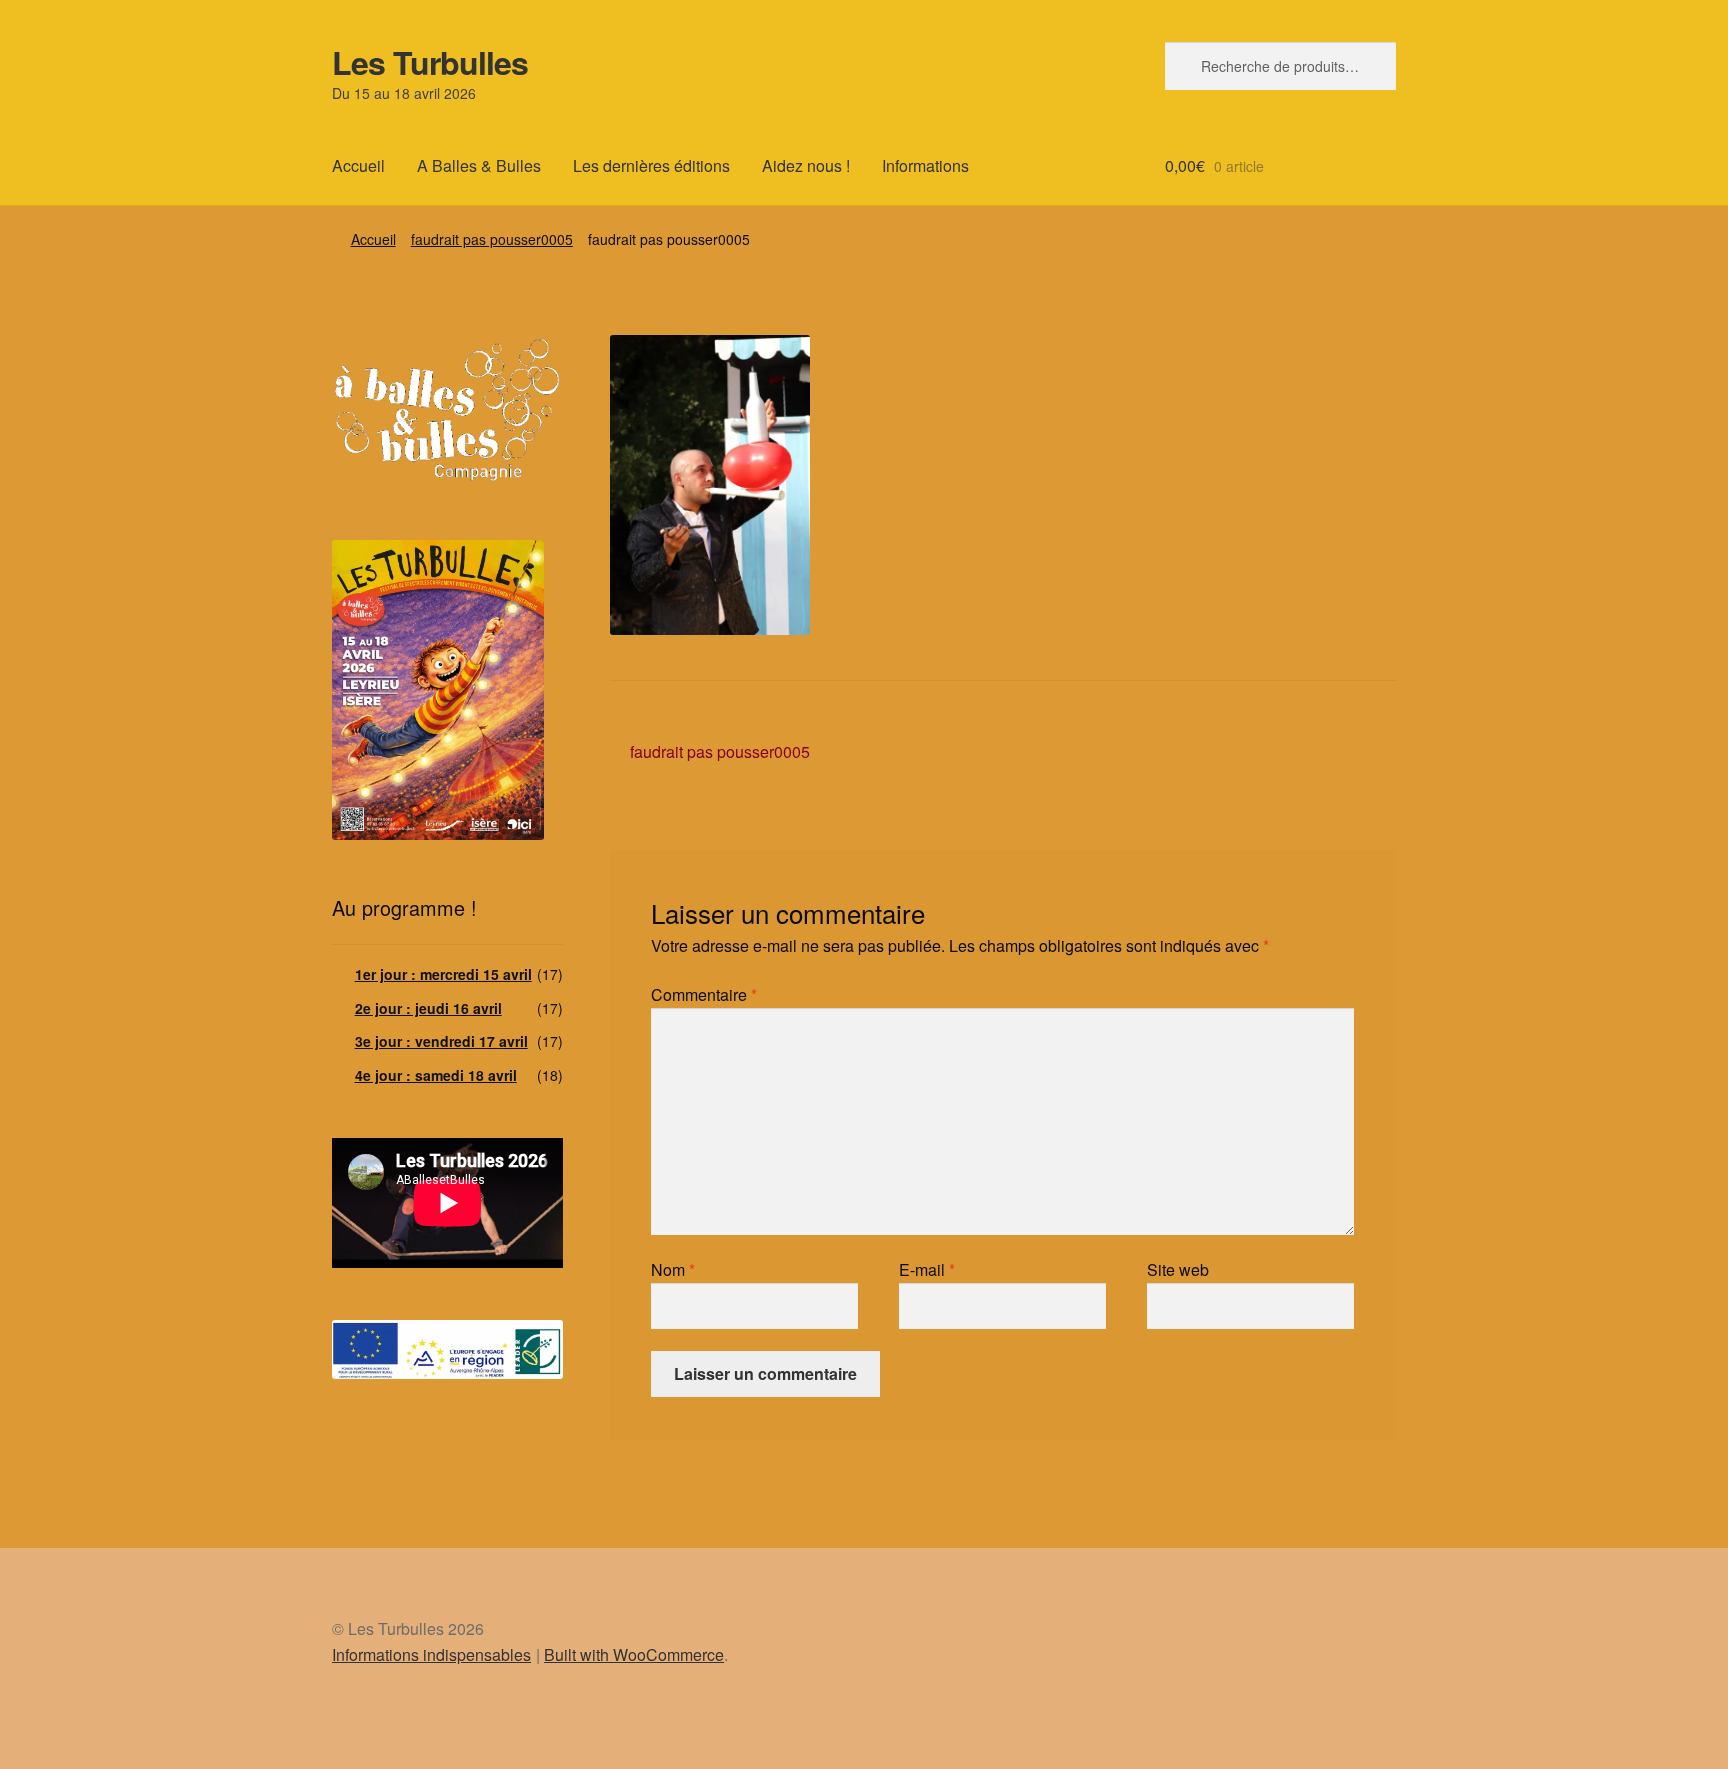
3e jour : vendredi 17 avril (441, 1041)
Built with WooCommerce (634, 1654)
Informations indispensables (431, 1654)
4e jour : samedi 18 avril (436, 1075)
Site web (1178, 1269)
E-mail (927, 1269)
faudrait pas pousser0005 (492, 239)
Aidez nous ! (806, 165)
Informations (925, 165)
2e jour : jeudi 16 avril (428, 1008)
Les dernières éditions (651, 165)
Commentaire (704, 994)
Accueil (358, 165)
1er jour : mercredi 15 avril (443, 974)
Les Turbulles (430, 62)
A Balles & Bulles (479, 165)
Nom (673, 1269)
